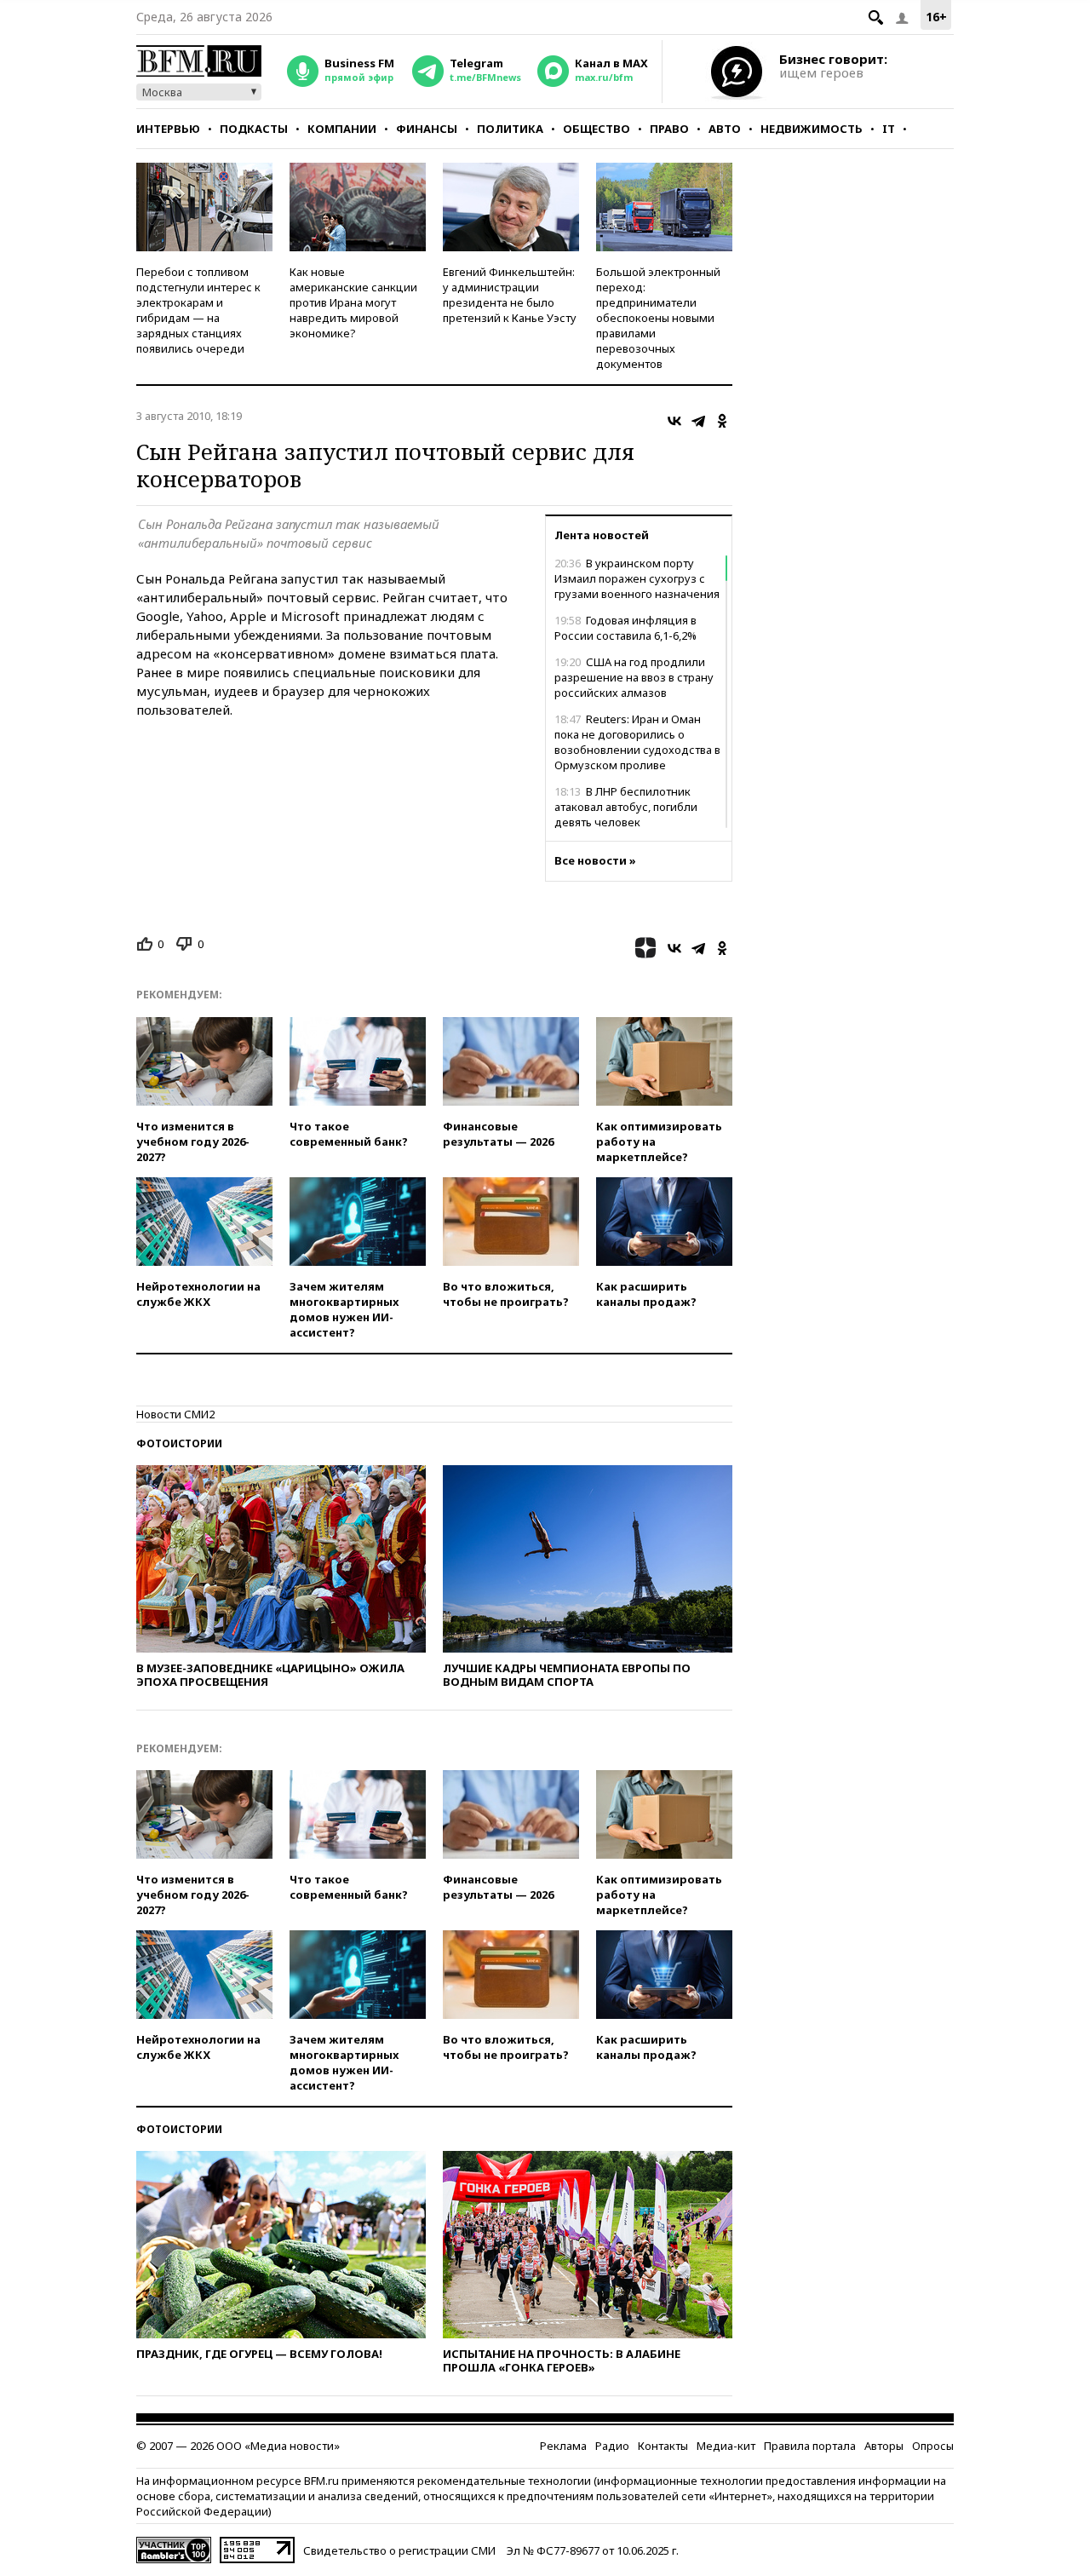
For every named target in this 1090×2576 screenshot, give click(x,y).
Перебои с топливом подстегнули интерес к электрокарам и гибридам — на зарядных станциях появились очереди (198, 310)
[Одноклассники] (722, 421)
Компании (342, 129)
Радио (612, 2446)
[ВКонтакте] (674, 421)
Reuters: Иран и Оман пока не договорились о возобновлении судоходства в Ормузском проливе (637, 742)
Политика (510, 129)
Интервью (168, 129)
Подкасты (254, 129)
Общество (597, 129)
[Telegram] (698, 421)
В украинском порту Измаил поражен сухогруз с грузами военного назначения (637, 578)
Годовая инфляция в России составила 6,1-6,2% (625, 628)
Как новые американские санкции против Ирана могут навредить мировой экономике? (353, 302)
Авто (725, 129)
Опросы (933, 2446)
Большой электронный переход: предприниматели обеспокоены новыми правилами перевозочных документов (658, 318)
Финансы (427, 129)
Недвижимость (812, 129)
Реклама (563, 2446)
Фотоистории (179, 1443)
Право (669, 129)
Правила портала (810, 2446)
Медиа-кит (726, 2446)
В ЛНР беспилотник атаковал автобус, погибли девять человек (626, 807)
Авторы (884, 2446)
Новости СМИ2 (175, 1414)
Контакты (663, 2446)
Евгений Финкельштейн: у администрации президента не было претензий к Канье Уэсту (510, 295)
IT (889, 129)
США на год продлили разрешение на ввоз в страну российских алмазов (634, 677)
